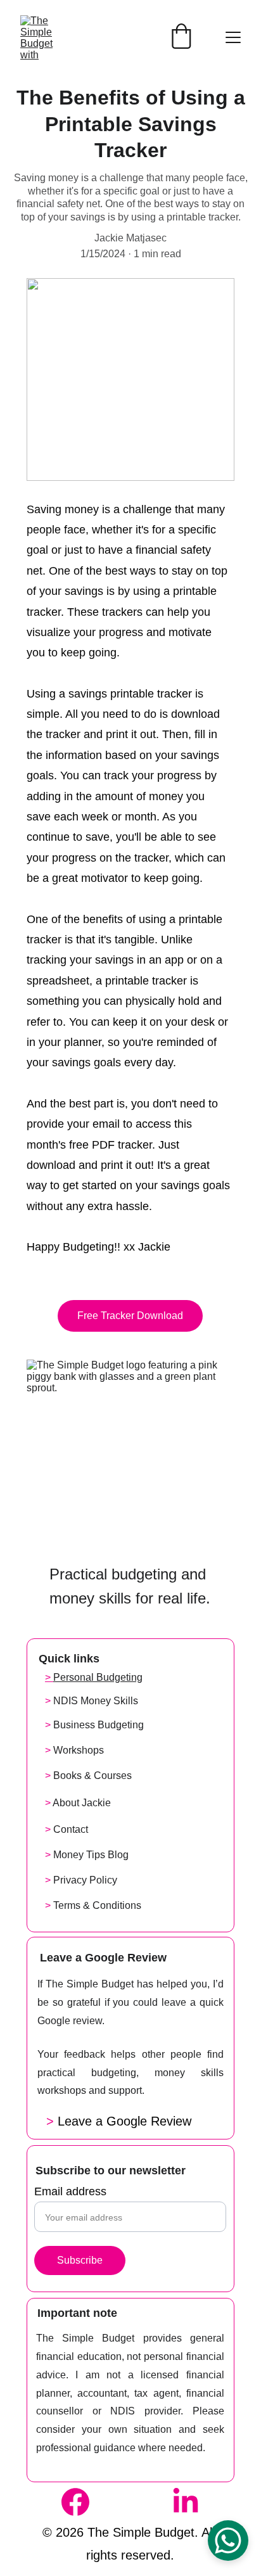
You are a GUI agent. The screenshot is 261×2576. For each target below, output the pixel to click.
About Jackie (82, 1803)
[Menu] (233, 37)
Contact (71, 1829)
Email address (70, 2191)
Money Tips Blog (91, 1855)
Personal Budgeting (98, 1677)
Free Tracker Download (130, 1316)
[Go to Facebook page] (82, 2502)
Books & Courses (92, 1776)
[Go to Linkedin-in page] (186, 2502)
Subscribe (80, 2260)
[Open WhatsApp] (228, 2541)
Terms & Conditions (97, 1905)
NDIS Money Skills (96, 1701)
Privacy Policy (85, 1880)
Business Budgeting (99, 1725)
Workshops (79, 1750)
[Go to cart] (181, 37)
